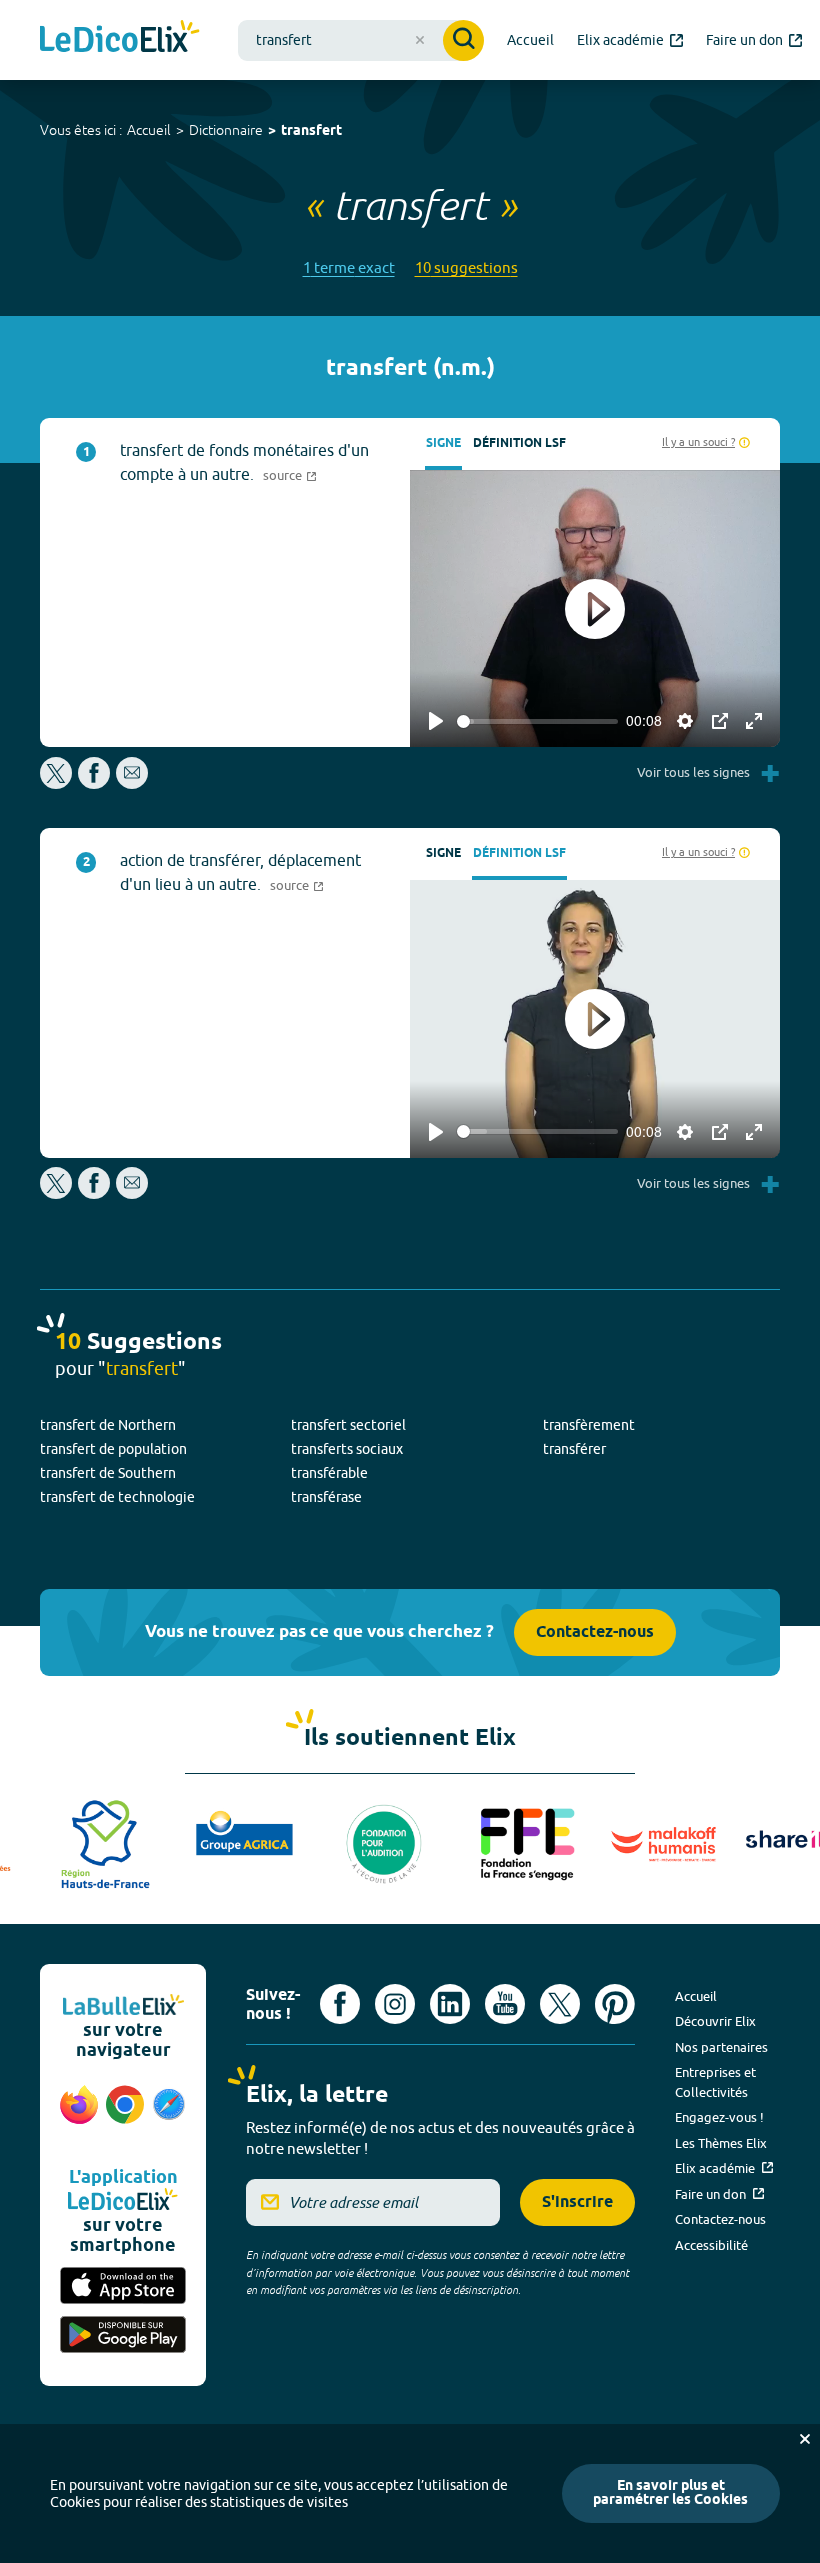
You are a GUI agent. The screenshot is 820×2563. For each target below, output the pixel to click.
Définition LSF (519, 443)
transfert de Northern (108, 1425)
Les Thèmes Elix (721, 2143)
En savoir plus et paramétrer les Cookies (670, 2493)
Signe (443, 443)
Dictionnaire (226, 130)
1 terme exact (349, 267)
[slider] (537, 721)
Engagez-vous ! (719, 2117)
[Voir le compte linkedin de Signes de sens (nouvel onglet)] (450, 2004)
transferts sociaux (347, 1449)
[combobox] (361, 40)
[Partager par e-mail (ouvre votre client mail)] (132, 783)
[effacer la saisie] (420, 40)
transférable (329, 1473)
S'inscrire (577, 2202)
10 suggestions (466, 267)
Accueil (149, 130)
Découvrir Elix (715, 2021)
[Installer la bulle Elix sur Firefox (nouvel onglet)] (79, 2115)
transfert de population (113, 1449)
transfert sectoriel (348, 1425)
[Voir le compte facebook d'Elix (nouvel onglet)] (340, 2004)
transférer (574, 1449)
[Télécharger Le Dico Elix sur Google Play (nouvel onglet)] (123, 2336)
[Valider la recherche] (463, 40)
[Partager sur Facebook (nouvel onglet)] (94, 783)
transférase (326, 1497)
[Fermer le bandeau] (805, 2439)
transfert (311, 131)
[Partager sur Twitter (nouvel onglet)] (57, 783)
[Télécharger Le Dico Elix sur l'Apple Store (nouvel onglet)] (123, 2287)
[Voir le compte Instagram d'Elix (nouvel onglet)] (395, 2004)
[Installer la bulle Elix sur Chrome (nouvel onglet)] (125, 2115)
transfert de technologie (117, 1497)
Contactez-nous (595, 1632)
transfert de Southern (108, 1473)
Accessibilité (711, 2245)
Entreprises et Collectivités (715, 2082)
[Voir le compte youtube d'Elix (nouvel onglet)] (505, 2004)
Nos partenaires (721, 2047)
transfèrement (589, 1425)
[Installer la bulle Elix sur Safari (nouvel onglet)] (169, 2115)
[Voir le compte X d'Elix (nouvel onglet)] (560, 2004)
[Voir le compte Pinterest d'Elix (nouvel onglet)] (615, 2004)
